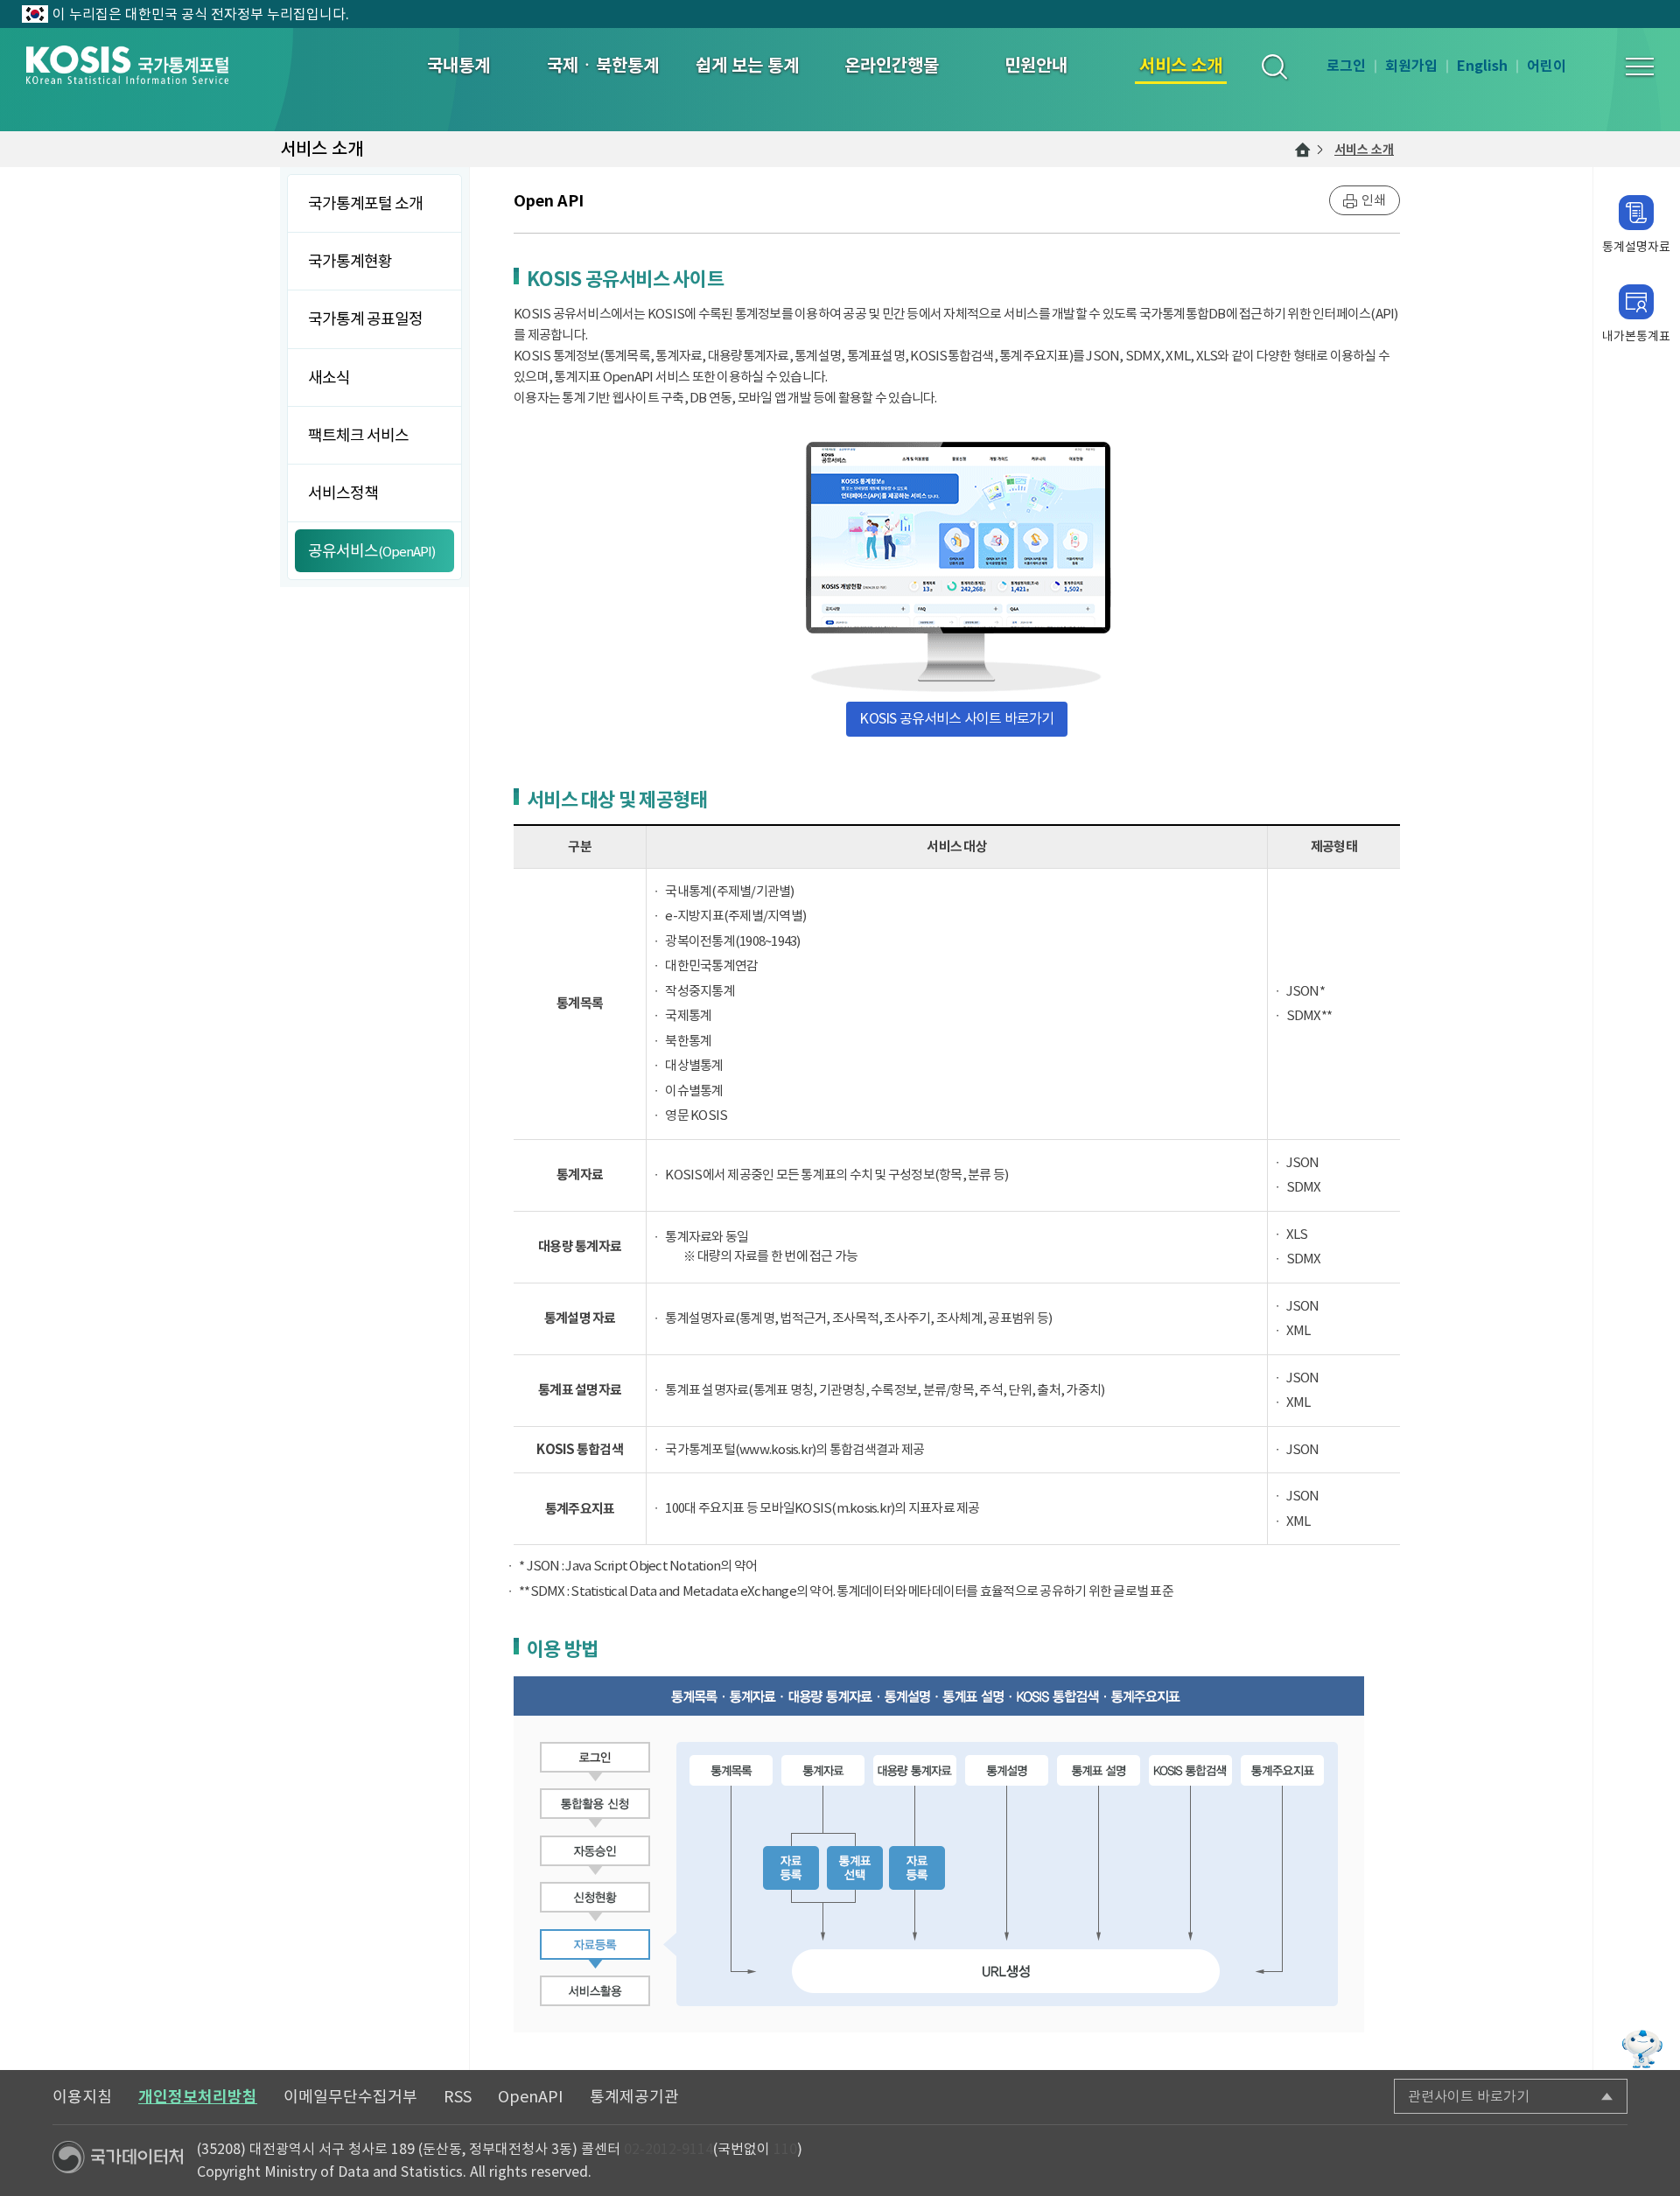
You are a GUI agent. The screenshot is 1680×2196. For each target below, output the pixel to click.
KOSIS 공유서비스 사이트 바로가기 (956, 718)
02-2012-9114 (668, 2149)
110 (785, 2149)
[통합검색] (1274, 66)
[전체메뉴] (1640, 66)
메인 (1303, 150)
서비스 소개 (1364, 150)
